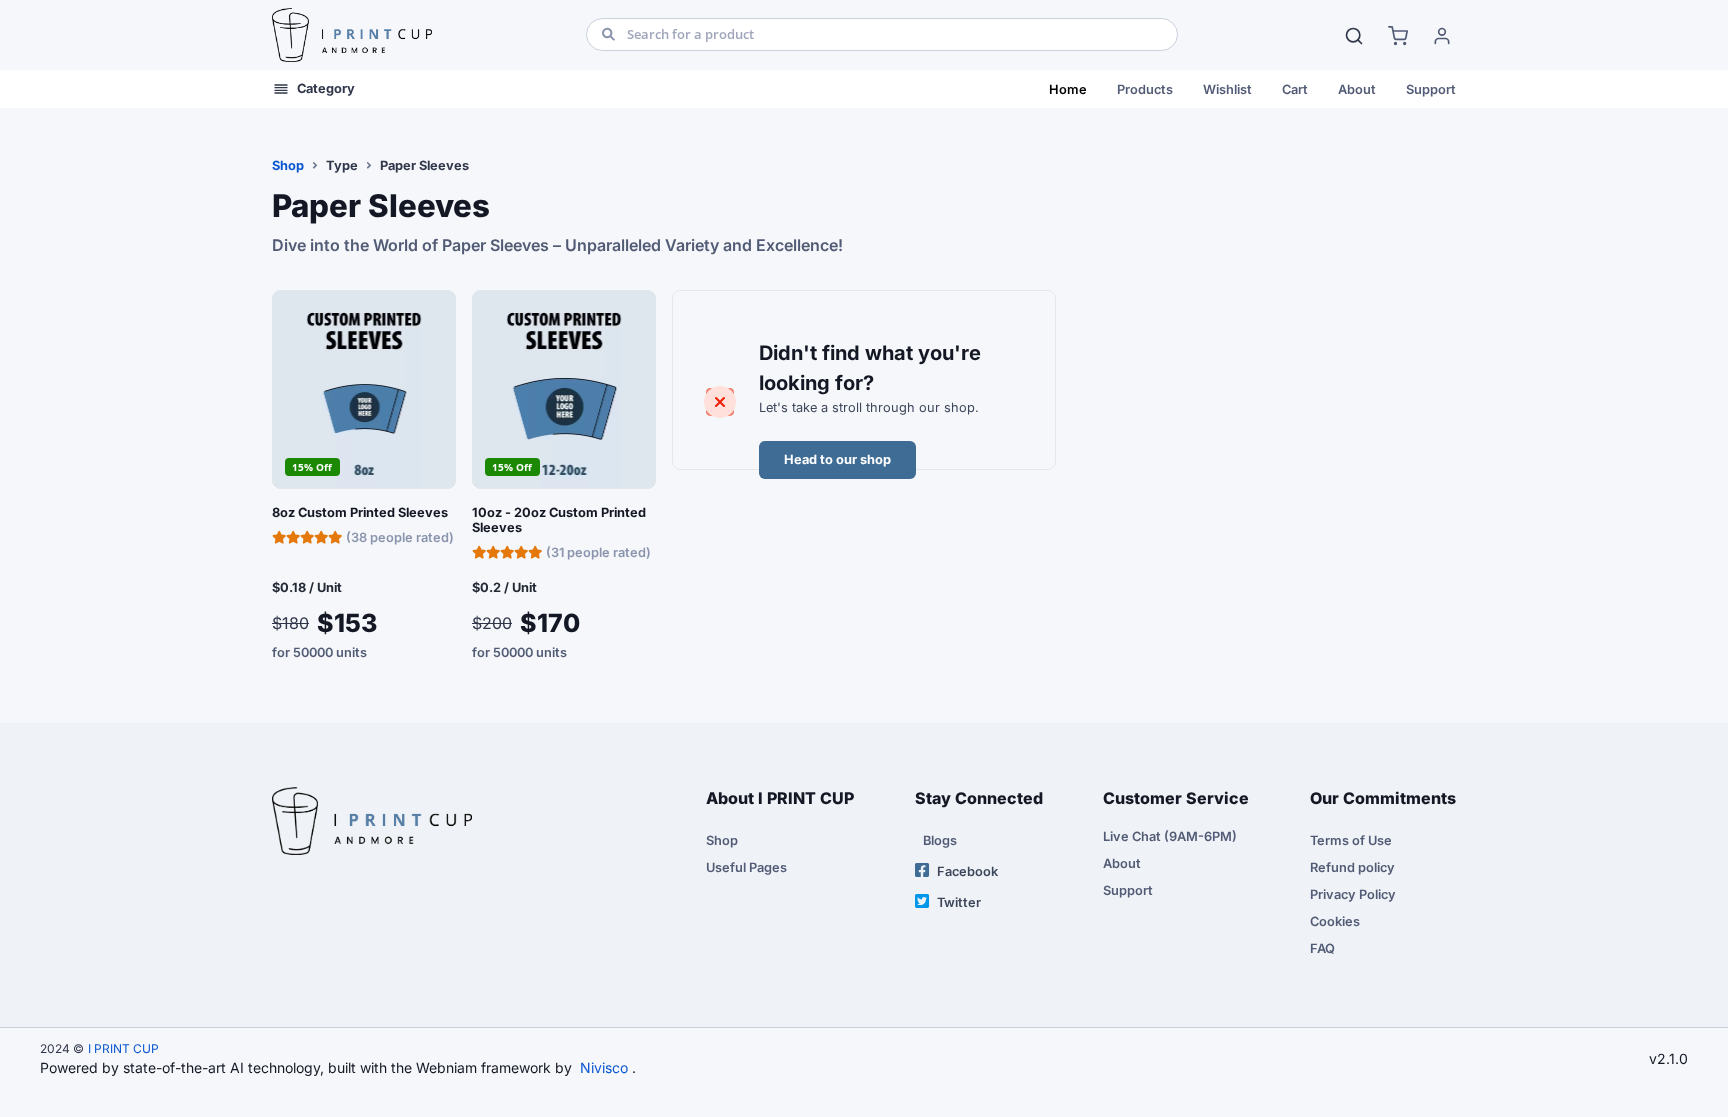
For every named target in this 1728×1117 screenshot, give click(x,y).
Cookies (1335, 921)
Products (1145, 89)
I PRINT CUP (123, 1048)
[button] (1398, 35)
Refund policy (1352, 867)
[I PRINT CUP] (352, 35)
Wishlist (1227, 89)
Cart (1295, 89)
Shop (288, 165)
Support (1431, 89)
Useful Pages (746, 867)
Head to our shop (837, 459)
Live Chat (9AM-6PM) (1170, 836)
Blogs (940, 840)
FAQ (1322, 948)
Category (326, 88)
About (1357, 89)
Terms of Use (1351, 840)
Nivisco (604, 1067)
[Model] (1354, 35)
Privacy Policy (1353, 894)
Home (1068, 89)
